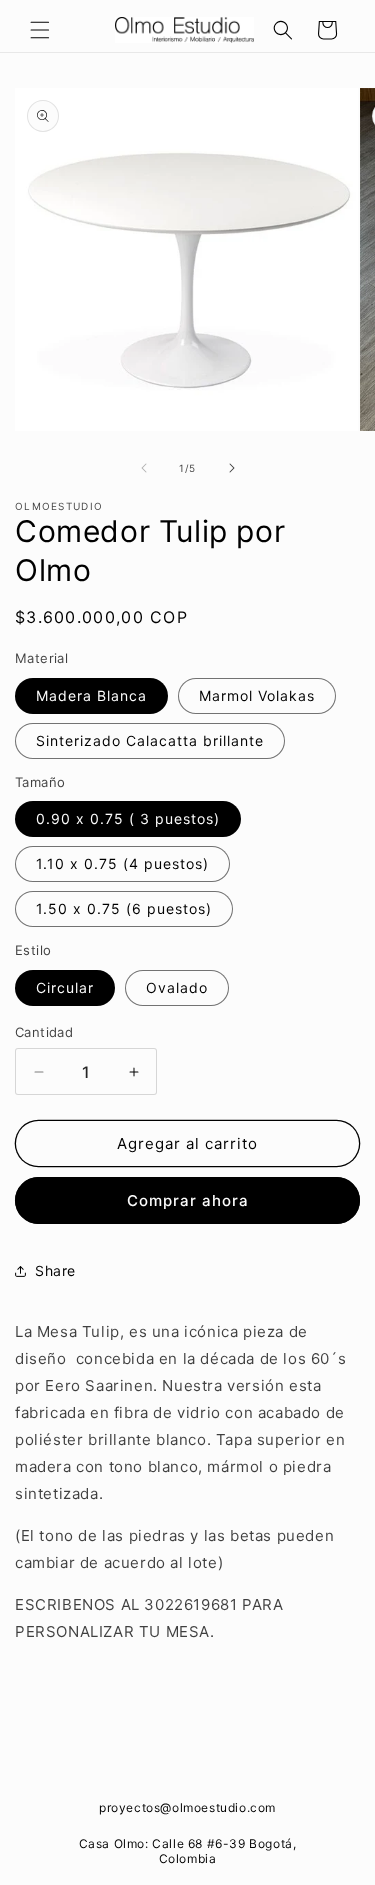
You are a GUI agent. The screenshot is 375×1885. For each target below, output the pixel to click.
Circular (65, 987)
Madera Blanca (91, 695)
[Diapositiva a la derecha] (232, 468)
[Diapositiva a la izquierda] (144, 468)
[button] (40, 30)
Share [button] (55, 1270)
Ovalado (177, 987)
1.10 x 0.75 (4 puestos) (122, 863)
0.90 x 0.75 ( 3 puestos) (128, 818)
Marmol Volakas (257, 695)
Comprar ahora (188, 1200)
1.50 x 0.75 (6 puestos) (124, 908)
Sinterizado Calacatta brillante (150, 740)
